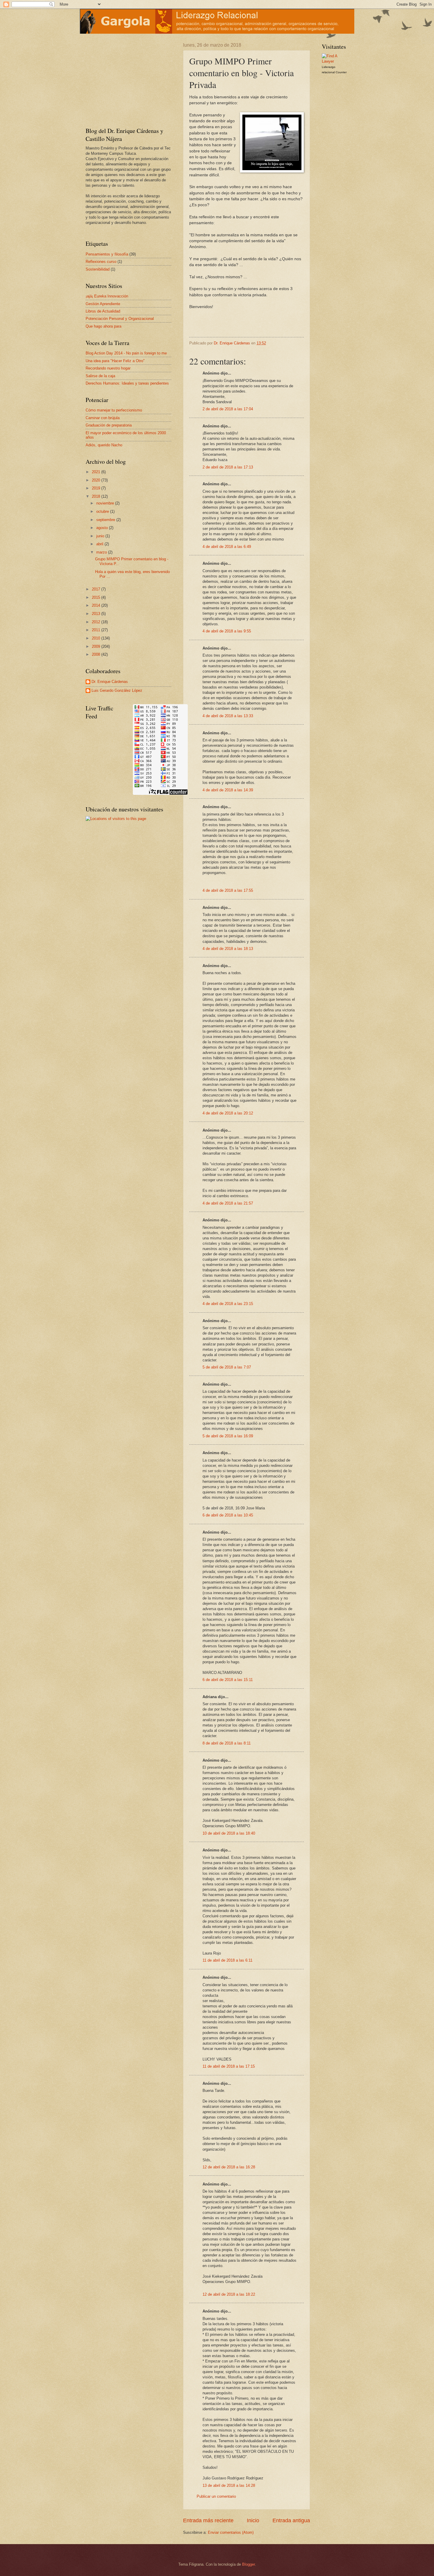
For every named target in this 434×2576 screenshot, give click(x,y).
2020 (97, 480)
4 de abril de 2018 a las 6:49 (227, 547)
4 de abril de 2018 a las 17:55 (228, 890)
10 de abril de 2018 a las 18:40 (229, 1833)
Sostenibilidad (98, 269)
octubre (103, 511)
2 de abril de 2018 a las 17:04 (228, 409)
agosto (103, 528)
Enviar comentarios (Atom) (231, 2532)
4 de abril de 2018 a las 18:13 (228, 949)
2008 (97, 654)
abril (100, 544)
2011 (97, 630)
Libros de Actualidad (103, 311)
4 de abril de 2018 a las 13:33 (228, 716)
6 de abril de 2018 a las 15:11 (228, 1680)
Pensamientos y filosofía (107, 254)
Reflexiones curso (101, 262)
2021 (97, 472)
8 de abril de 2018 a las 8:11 (227, 1743)
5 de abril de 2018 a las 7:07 (227, 1367)
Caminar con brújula (103, 418)
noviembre (106, 503)
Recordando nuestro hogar (108, 368)
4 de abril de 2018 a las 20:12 (228, 1113)
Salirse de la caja (100, 376)
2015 (97, 597)
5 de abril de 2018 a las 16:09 (228, 1436)
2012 (97, 622)
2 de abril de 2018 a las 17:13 (228, 467)
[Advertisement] (123, 79)
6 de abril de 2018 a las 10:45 (228, 1515)
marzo (102, 552)
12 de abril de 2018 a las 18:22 (229, 2294)
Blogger (248, 2564)
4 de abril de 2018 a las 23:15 (228, 1304)
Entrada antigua (291, 2520)
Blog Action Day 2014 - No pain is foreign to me (126, 353)
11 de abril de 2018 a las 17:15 (229, 2066)
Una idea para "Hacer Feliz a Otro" (115, 361)
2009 (97, 646)
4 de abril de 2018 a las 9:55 (227, 631)
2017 (97, 589)
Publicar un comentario (216, 2496)
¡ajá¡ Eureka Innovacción (107, 296)
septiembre (106, 520)
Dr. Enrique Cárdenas (110, 682)
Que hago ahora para (103, 326)
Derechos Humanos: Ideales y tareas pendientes (127, 383)
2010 (97, 638)
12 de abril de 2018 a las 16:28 (229, 2167)
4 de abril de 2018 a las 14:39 (228, 790)
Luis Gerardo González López (117, 690)
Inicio (253, 2520)
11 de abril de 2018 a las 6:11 (227, 1960)
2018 (97, 496)
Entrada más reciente (208, 2520)
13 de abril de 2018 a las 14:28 (229, 2485)
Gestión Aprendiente (103, 304)
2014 (97, 605)
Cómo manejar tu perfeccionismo (114, 410)
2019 (97, 488)
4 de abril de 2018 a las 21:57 (228, 1203)
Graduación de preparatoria (109, 425)
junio (101, 536)
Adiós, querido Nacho (104, 445)
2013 (97, 614)
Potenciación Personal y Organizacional (120, 319)
